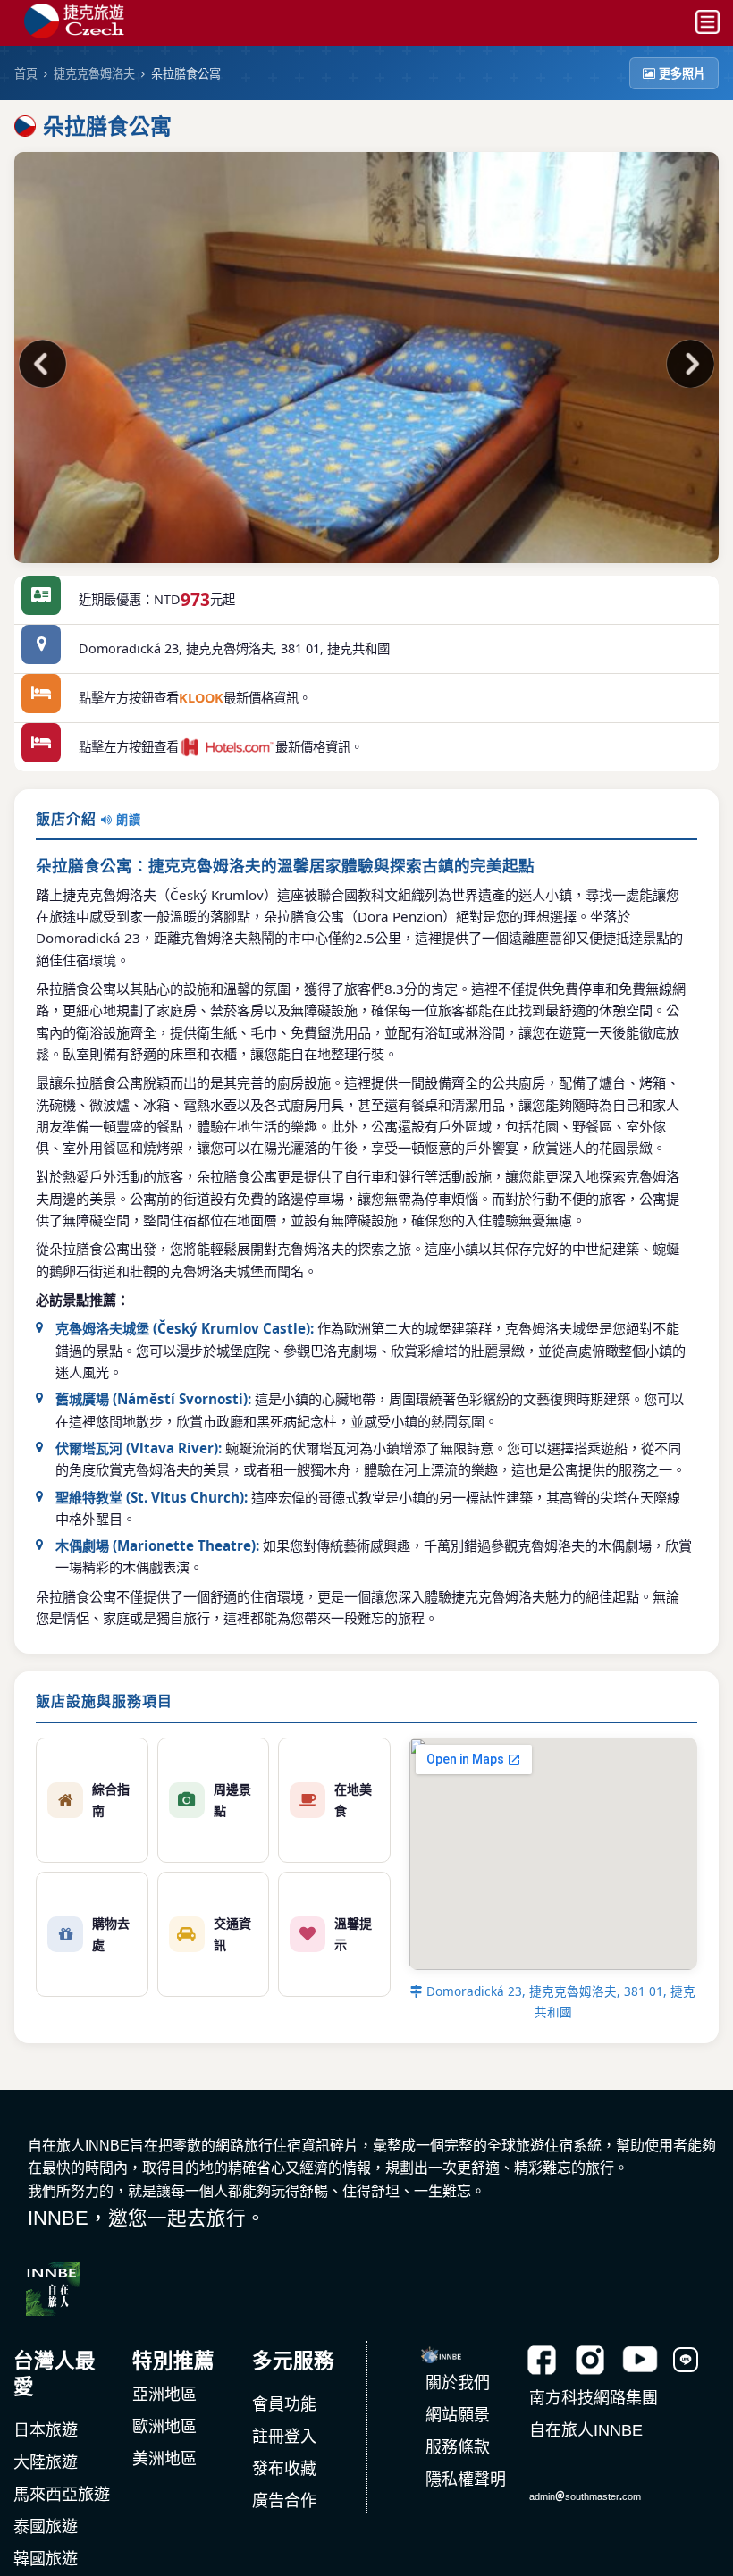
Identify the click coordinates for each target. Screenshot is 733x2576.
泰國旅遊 (46, 2527)
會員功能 (284, 2404)
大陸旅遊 (46, 2462)
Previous (46, 366)
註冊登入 (284, 2437)
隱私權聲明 (466, 2479)
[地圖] (41, 649)
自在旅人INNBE (586, 2430)
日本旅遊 (46, 2430)
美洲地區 (164, 2459)
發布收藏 (284, 2469)
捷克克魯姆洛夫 (94, 73)
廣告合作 (284, 2501)
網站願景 (458, 2415)
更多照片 (682, 73)
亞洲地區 (164, 2395)
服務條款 (458, 2447)
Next (687, 366)
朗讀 (127, 820)
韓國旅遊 (46, 2559)
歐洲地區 (164, 2427)
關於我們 (458, 2383)
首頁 (26, 73)
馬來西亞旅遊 (62, 2495)
